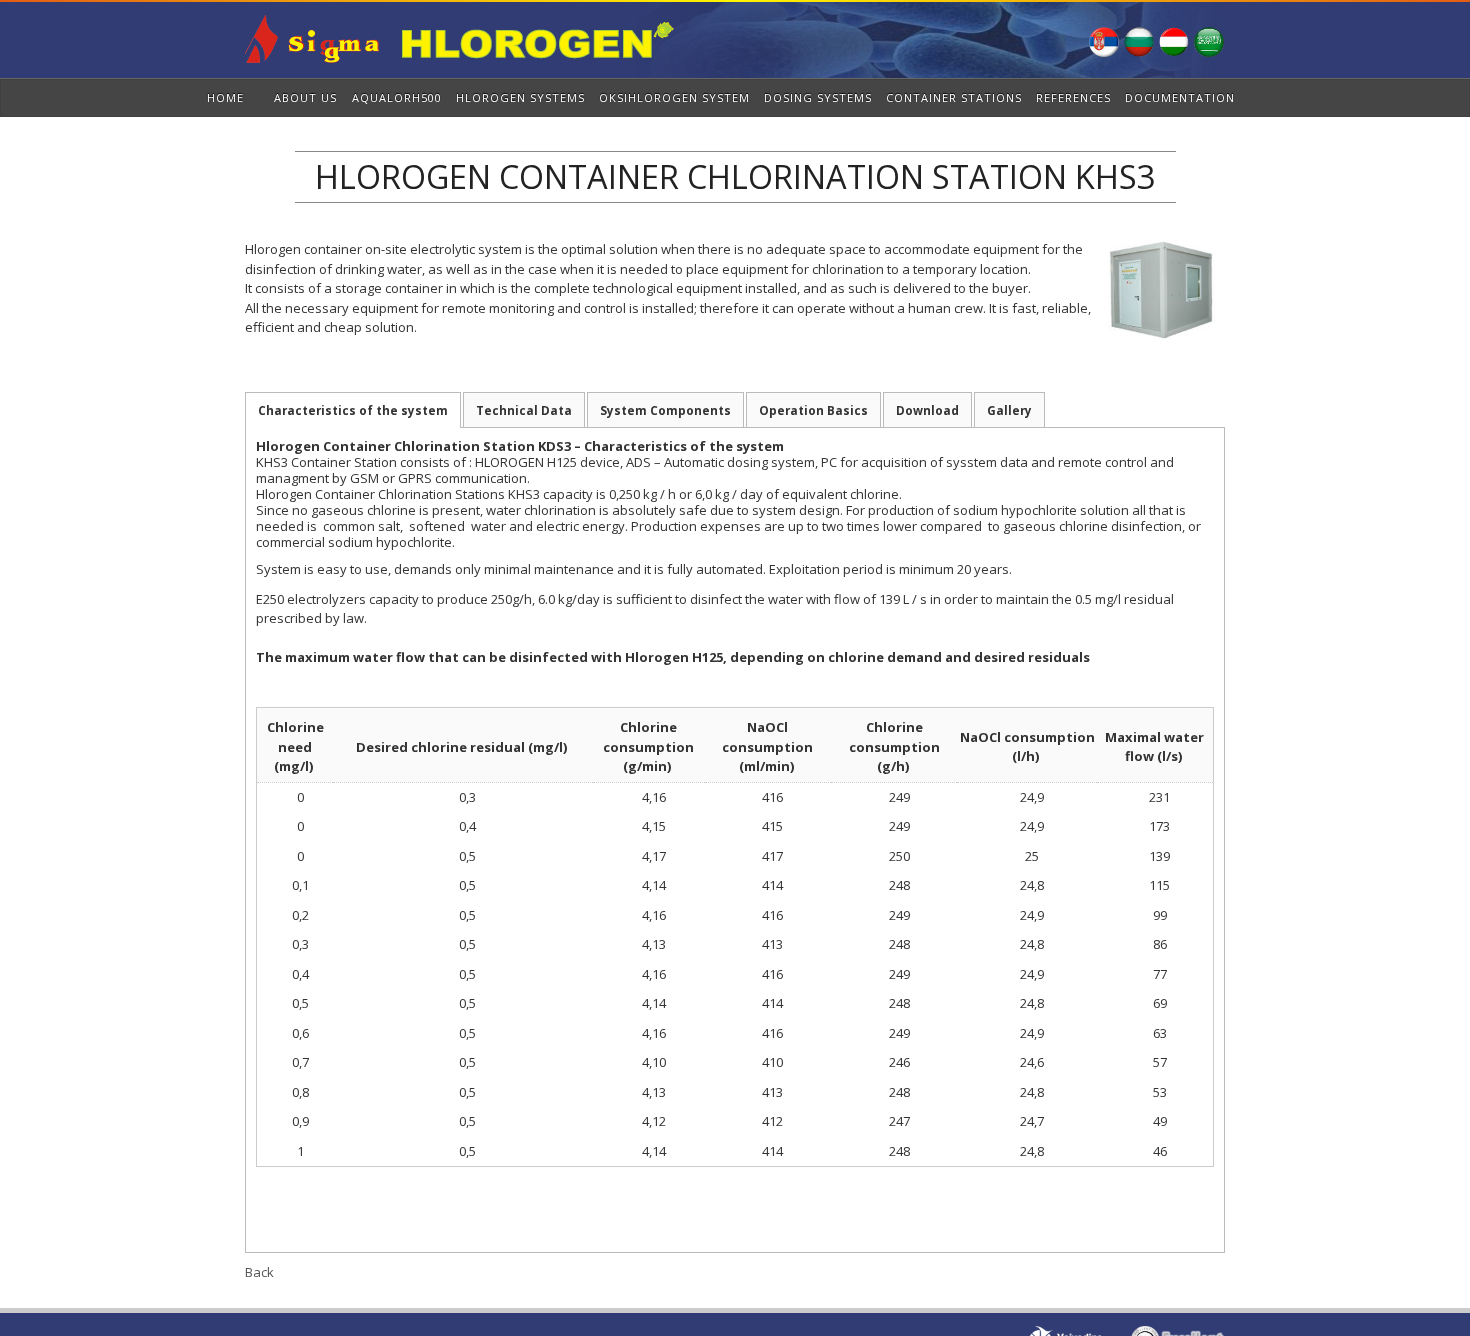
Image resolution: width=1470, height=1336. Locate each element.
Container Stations (954, 97)
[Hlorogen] (460, 55)
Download (927, 410)
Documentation (1180, 97)
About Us (305, 97)
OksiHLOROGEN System (674, 97)
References (1073, 97)
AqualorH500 (397, 97)
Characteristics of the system (353, 410)
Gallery (1009, 410)
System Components (665, 410)
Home (225, 97)
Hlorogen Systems (520, 97)
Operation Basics (813, 410)
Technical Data (524, 410)
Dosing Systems (818, 97)
